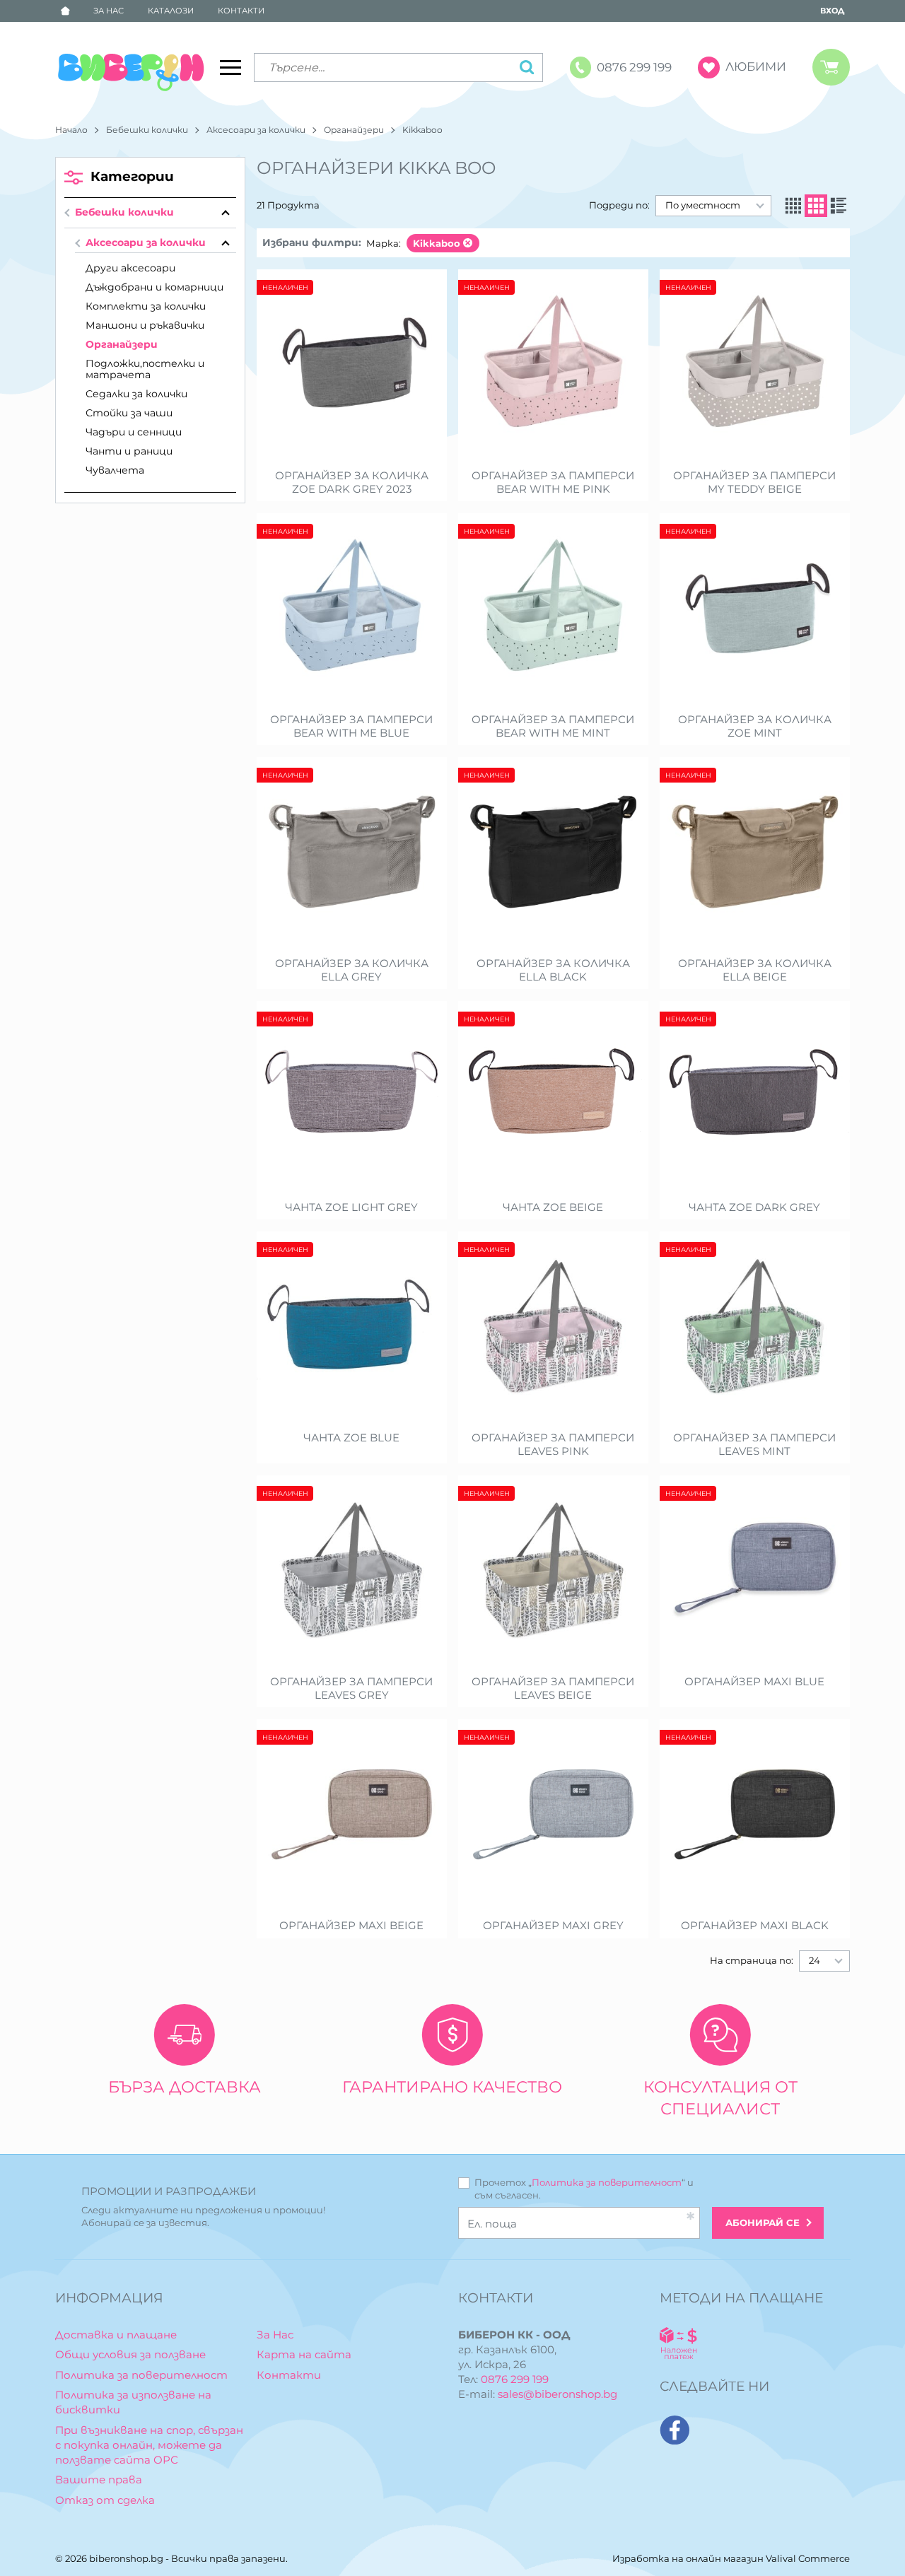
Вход (832, 11)
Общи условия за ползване (130, 2354)
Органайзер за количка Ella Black (553, 970)
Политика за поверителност (607, 2182)
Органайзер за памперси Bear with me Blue (351, 726)
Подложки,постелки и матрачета (145, 369)
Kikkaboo (437, 243)
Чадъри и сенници (134, 432)
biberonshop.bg (126, 2558)
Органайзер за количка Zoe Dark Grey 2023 (352, 482)
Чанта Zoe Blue (351, 1438)
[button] (793, 206)
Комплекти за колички (146, 306)
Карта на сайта (304, 2354)
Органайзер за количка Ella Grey (352, 970)
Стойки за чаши (129, 413)
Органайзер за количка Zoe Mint (755, 726)
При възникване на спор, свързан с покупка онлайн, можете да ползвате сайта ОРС (149, 2445)
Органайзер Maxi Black (755, 1926)
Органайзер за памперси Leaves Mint (754, 1445)
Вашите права (99, 2480)
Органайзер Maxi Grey (553, 1926)
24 (814, 1960)
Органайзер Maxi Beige (351, 1926)
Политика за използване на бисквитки (133, 2402)
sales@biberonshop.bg (557, 2394)
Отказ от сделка (105, 2500)
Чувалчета (115, 470)
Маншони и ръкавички (145, 325)
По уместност (703, 205)
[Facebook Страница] (675, 2430)
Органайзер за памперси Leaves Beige (553, 1688)
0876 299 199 (515, 2379)
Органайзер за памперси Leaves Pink (553, 1445)
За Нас (109, 11)
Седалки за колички (136, 394)
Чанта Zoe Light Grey (351, 1207)
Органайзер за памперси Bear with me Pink (553, 482)
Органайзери (354, 130)
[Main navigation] (230, 67)
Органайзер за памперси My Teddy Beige (754, 482)
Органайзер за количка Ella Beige (755, 970)
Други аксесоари (130, 268)
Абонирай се (763, 2223)
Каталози (171, 11)
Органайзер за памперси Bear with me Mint (553, 726)
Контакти (241, 11)
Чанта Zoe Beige (553, 1207)
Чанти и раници (129, 451)
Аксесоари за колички (256, 130)
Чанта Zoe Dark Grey (754, 1207)
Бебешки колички (147, 130)
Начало (71, 130)
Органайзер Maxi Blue (754, 1682)
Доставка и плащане (116, 2335)
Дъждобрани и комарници (154, 287)
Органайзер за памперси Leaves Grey (351, 1688)
